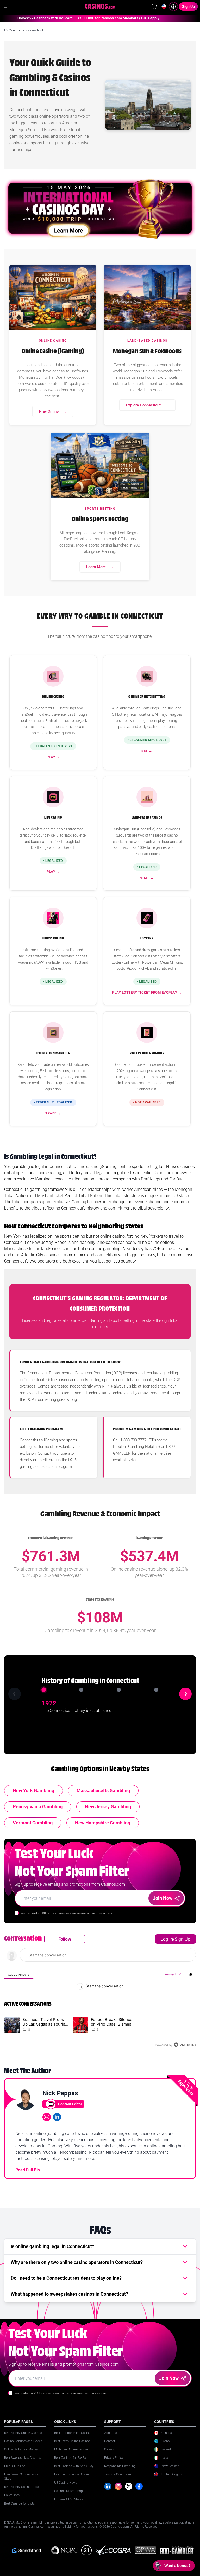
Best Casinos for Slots (19, 2503)
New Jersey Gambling (108, 1807)
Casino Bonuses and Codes (23, 2441)
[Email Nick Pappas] (47, 2117)
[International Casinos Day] (100, 209)
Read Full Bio (28, 2170)
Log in (167, 1939)
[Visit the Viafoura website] (185, 2045)
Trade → (53, 1113)
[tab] (19, 1974)
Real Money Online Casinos (23, 2433)
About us (111, 2433)
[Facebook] (139, 2486)
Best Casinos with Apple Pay (74, 2466)
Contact (110, 2441)
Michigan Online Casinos (71, 2449)
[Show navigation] (6, 6)
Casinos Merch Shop (68, 2491)
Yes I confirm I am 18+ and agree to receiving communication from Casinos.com (66, 1913)
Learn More (96, 567)
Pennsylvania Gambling (38, 1807)
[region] (100, 1992)
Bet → (147, 751)
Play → (53, 757)
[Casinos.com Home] (100, 6)
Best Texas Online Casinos (72, 2441)
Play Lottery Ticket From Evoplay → (147, 992)
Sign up (183, 1939)
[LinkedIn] (108, 2486)
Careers (109, 2449)
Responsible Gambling (120, 2466)
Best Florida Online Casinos (73, 2433)
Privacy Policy (114, 2458)
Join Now (163, 1898)
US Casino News (66, 2483)
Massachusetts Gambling (103, 1790)
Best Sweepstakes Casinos (23, 2458)
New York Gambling (33, 1790)
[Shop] (154, 6)
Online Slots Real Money (21, 2449)
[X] (129, 2486)
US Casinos (12, 30)
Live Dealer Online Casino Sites (22, 2476)
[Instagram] (118, 2486)
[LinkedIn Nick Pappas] (57, 2117)
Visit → (147, 878)
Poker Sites (12, 2495)
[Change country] (164, 6)
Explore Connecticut (143, 405)
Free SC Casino (15, 2466)
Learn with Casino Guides (72, 2474)
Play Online (49, 411)
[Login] (173, 6)
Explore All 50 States (68, 2499)
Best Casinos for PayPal (70, 2458)
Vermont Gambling (33, 1823)
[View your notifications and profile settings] (191, 1974)
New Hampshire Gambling (103, 1823)
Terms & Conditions (118, 2474)
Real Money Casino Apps (21, 2487)
